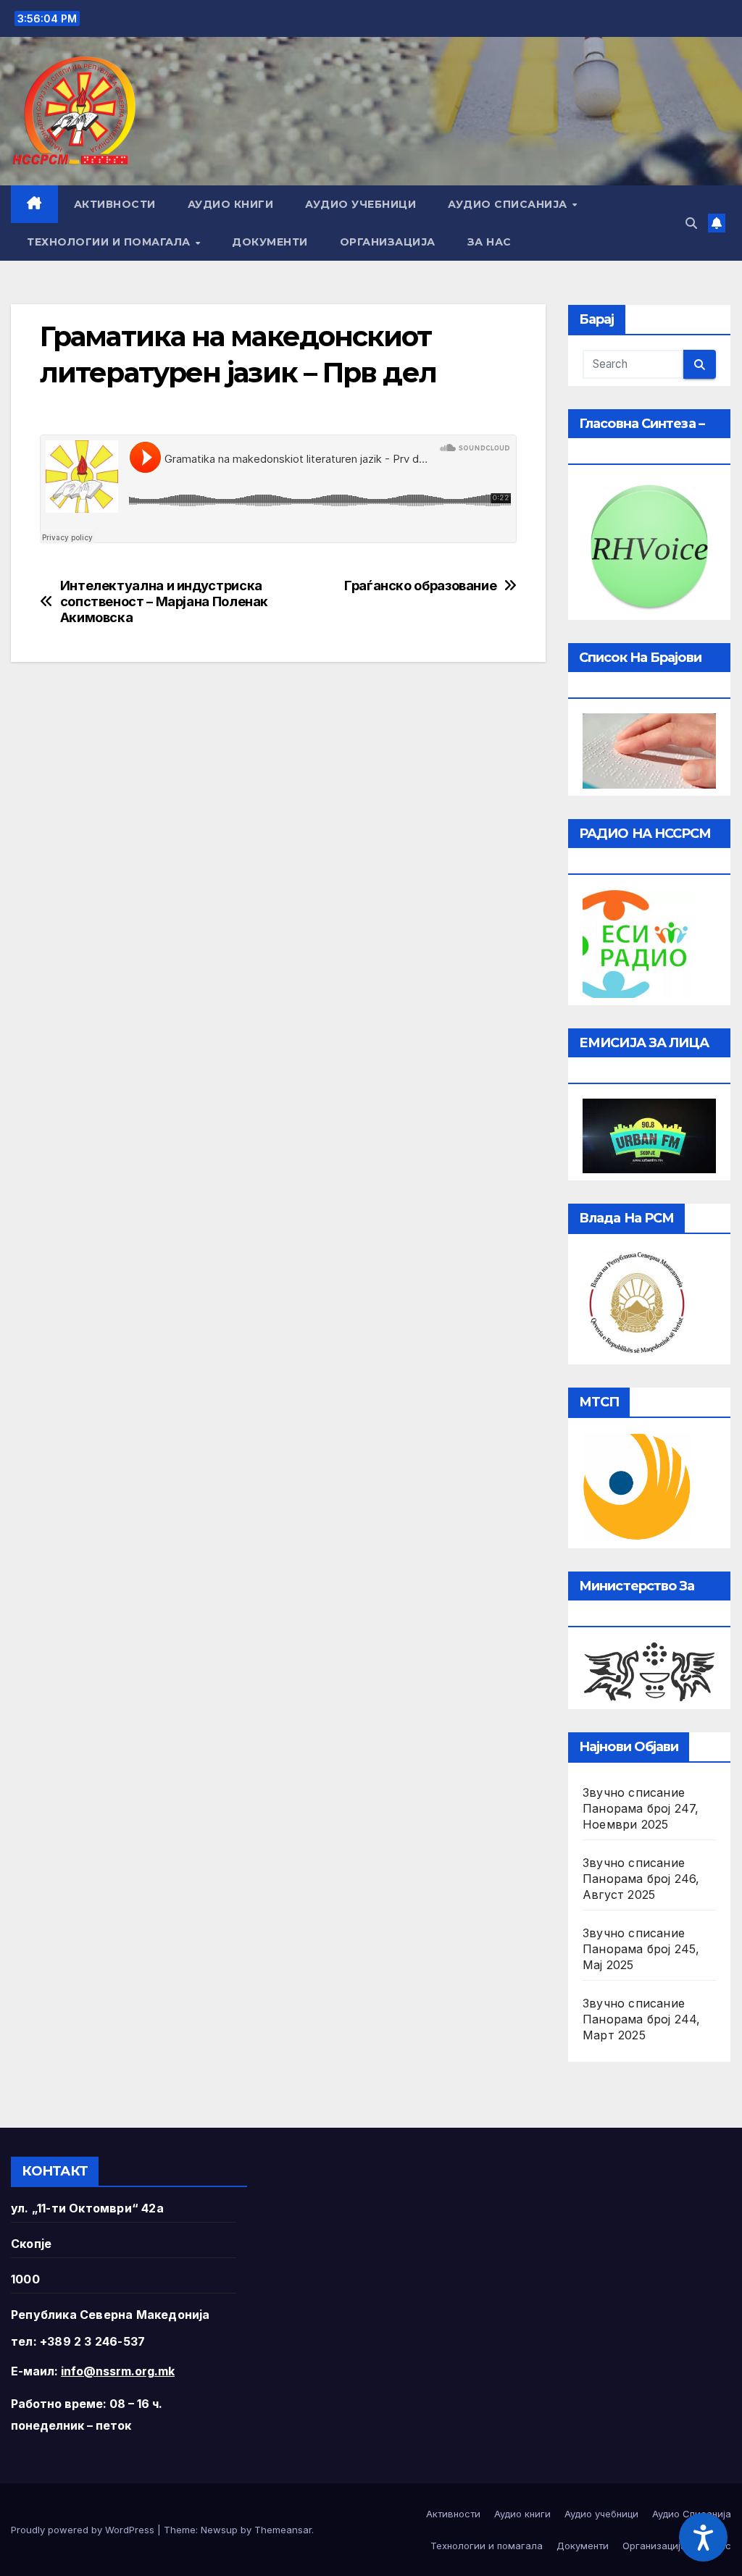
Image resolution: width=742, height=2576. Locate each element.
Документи (270, 242)
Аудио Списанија (509, 204)
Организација (388, 242)
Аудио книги (231, 204)
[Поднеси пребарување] (700, 364)
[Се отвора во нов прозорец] (637, 942)
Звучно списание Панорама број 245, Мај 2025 (641, 1949)
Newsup (219, 2530)
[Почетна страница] (34, 204)
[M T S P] (637, 1485)
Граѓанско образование (420, 586)
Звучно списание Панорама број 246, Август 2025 (641, 1879)
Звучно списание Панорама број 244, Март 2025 (642, 2019)
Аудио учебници (360, 204)
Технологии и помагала (110, 242)
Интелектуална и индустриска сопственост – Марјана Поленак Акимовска (164, 601)
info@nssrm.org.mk (118, 2371)
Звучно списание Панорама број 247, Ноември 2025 (641, 1808)
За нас (489, 242)
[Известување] (717, 223)
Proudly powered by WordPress (84, 2530)
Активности (115, 204)
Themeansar (283, 2530)
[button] (691, 223)
